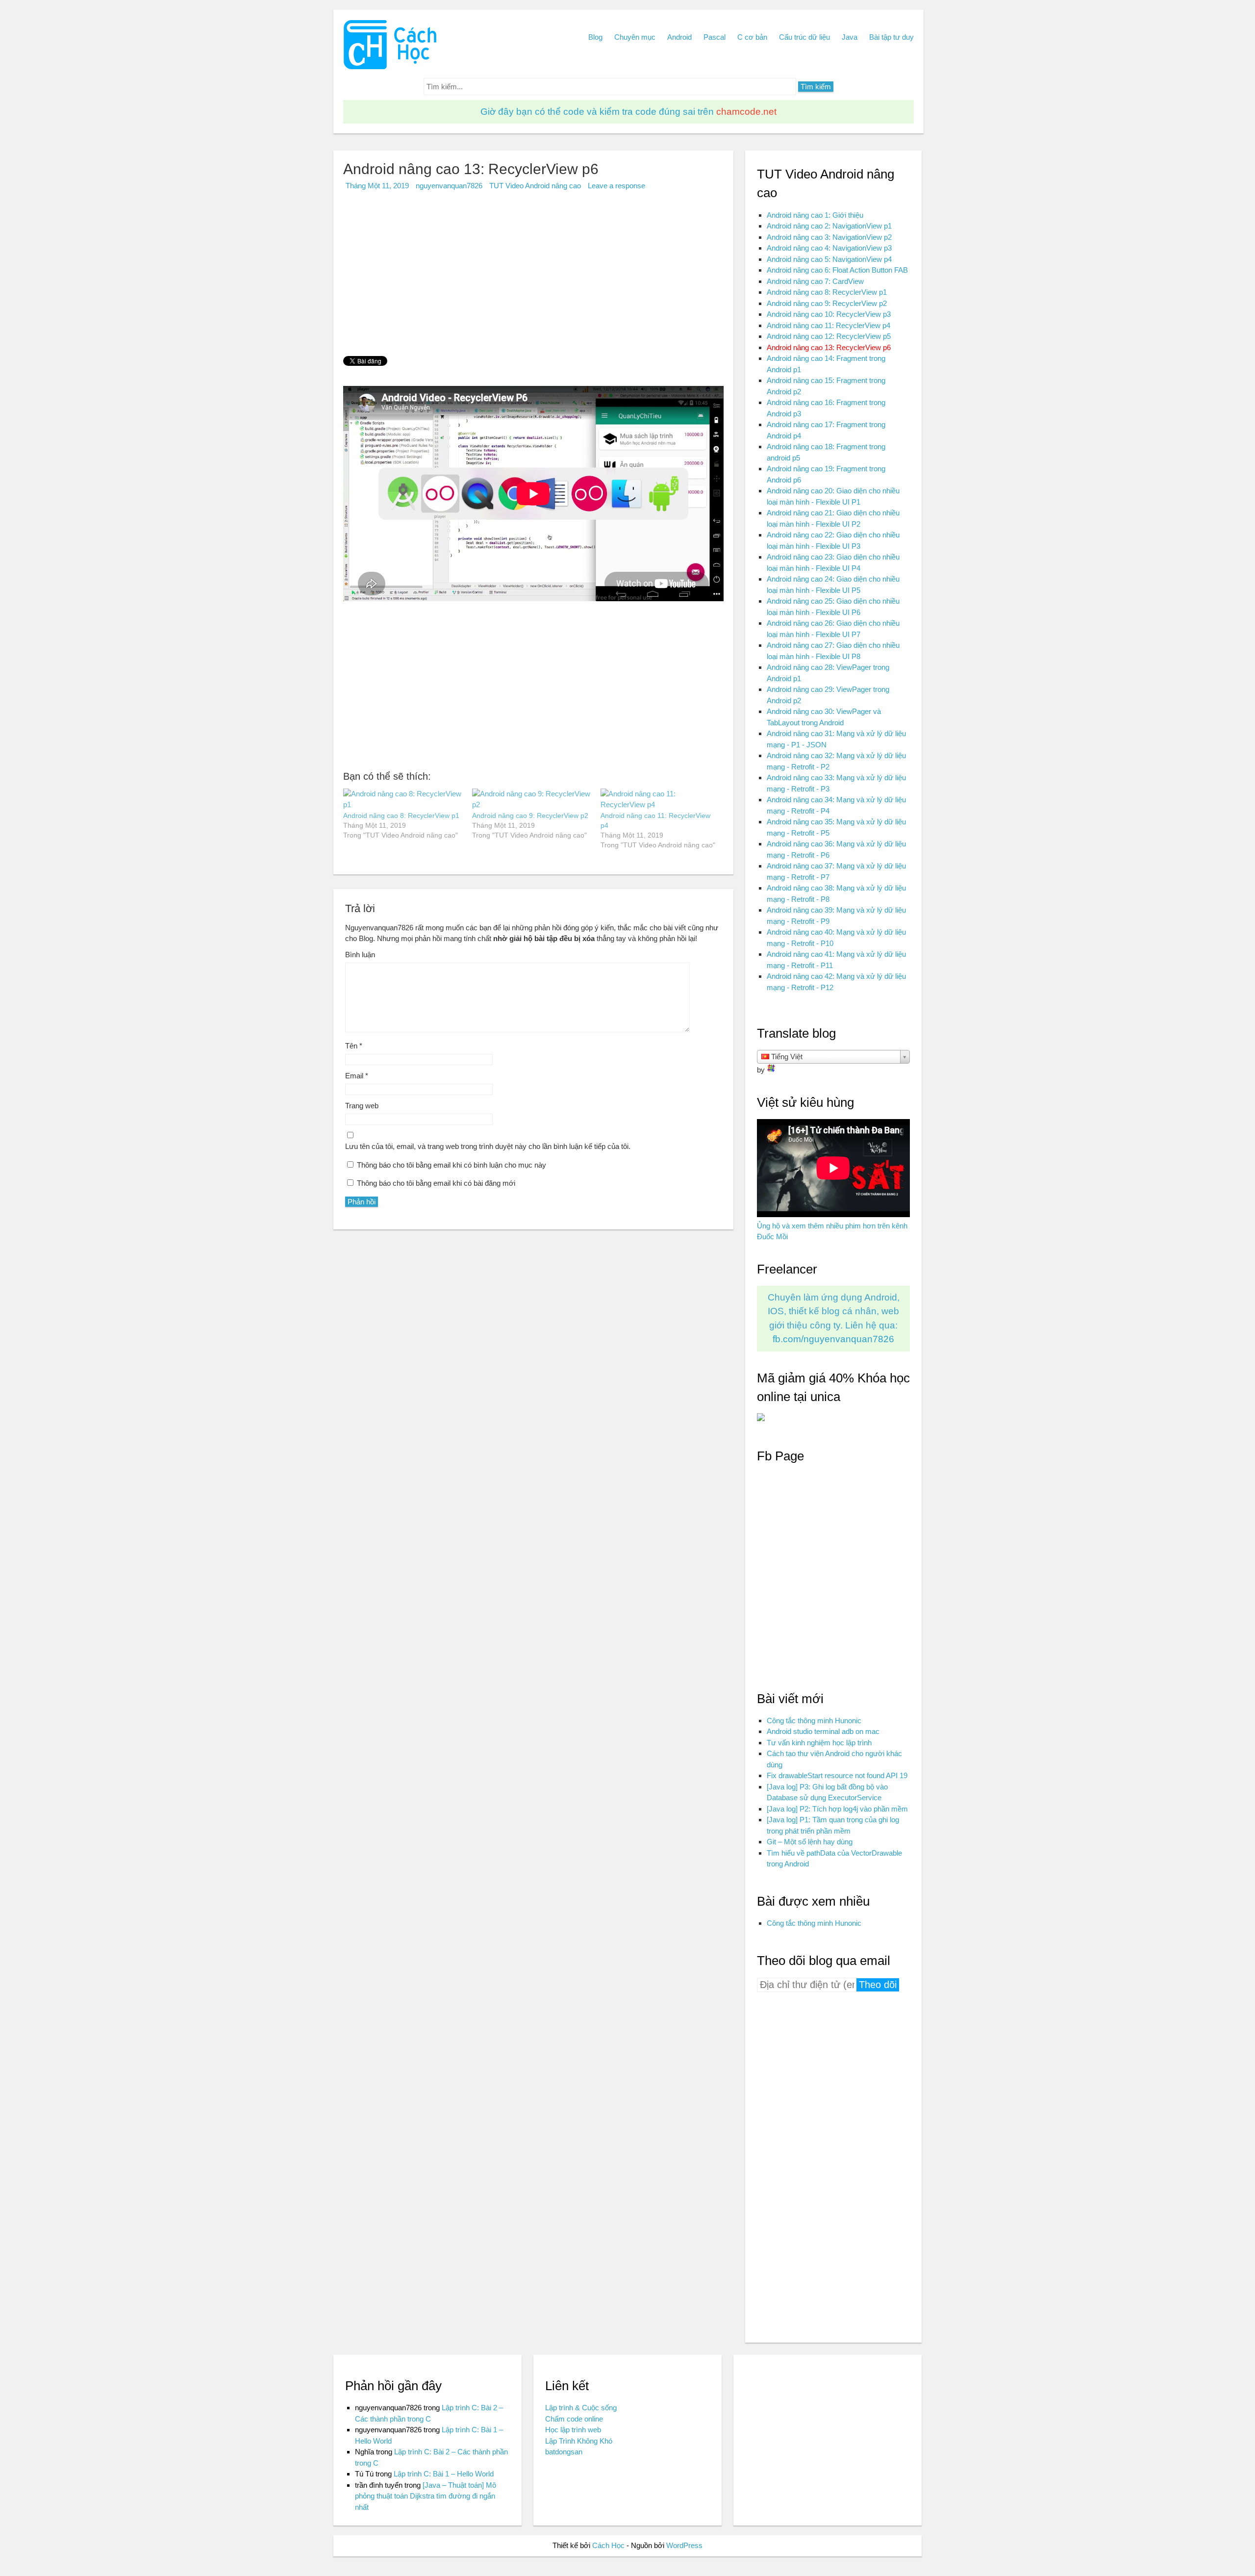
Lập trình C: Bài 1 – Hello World (444, 2474)
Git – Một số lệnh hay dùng (810, 1842)
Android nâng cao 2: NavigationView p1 (829, 226)
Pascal (715, 37)
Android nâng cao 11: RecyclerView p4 (828, 325)
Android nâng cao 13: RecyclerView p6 (829, 347)
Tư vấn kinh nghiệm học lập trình (819, 1743)
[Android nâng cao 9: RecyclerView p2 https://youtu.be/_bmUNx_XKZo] (532, 800)
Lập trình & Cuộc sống (581, 2408)
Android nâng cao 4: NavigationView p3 (829, 248)
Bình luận (360, 955)
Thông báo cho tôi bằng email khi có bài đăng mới (436, 1183)
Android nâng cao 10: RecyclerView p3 (829, 314)
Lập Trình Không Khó (579, 2441)
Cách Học (608, 2545)
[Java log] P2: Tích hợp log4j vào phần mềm (837, 1809)
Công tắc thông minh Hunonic (814, 1721)
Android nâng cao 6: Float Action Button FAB (837, 270)
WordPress (684, 2545)
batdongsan (564, 2452)
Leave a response (616, 186)
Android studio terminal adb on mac (823, 1731)
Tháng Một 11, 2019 (377, 186)
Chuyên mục (635, 37)
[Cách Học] (390, 67)
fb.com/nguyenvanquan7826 (833, 1339)
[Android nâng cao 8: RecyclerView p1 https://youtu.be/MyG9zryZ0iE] (403, 800)
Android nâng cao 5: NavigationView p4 (829, 259)
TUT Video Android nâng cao (535, 186)
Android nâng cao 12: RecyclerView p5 (829, 336)
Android (679, 37)
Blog (595, 37)
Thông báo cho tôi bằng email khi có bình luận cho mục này (452, 1165)
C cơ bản (752, 37)
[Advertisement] (533, 278)
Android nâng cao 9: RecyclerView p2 (530, 816)
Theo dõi (878, 1985)
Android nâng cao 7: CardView (815, 281)
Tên (354, 1046)
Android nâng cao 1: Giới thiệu (815, 215)
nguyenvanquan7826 (449, 186)
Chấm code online (574, 2419)
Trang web (362, 1106)
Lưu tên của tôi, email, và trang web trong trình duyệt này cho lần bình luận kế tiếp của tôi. (488, 1146)
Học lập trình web (573, 2430)
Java (850, 37)
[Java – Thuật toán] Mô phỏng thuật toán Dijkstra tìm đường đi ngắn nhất (426, 2496)
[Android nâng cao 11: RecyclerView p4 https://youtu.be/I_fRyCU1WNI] (660, 800)
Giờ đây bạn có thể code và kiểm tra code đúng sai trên (628, 112)
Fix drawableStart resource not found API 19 (837, 1775)
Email (357, 1076)
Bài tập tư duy (891, 37)
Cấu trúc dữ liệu (804, 37)
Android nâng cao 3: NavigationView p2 (829, 237)
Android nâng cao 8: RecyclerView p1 (401, 816)
